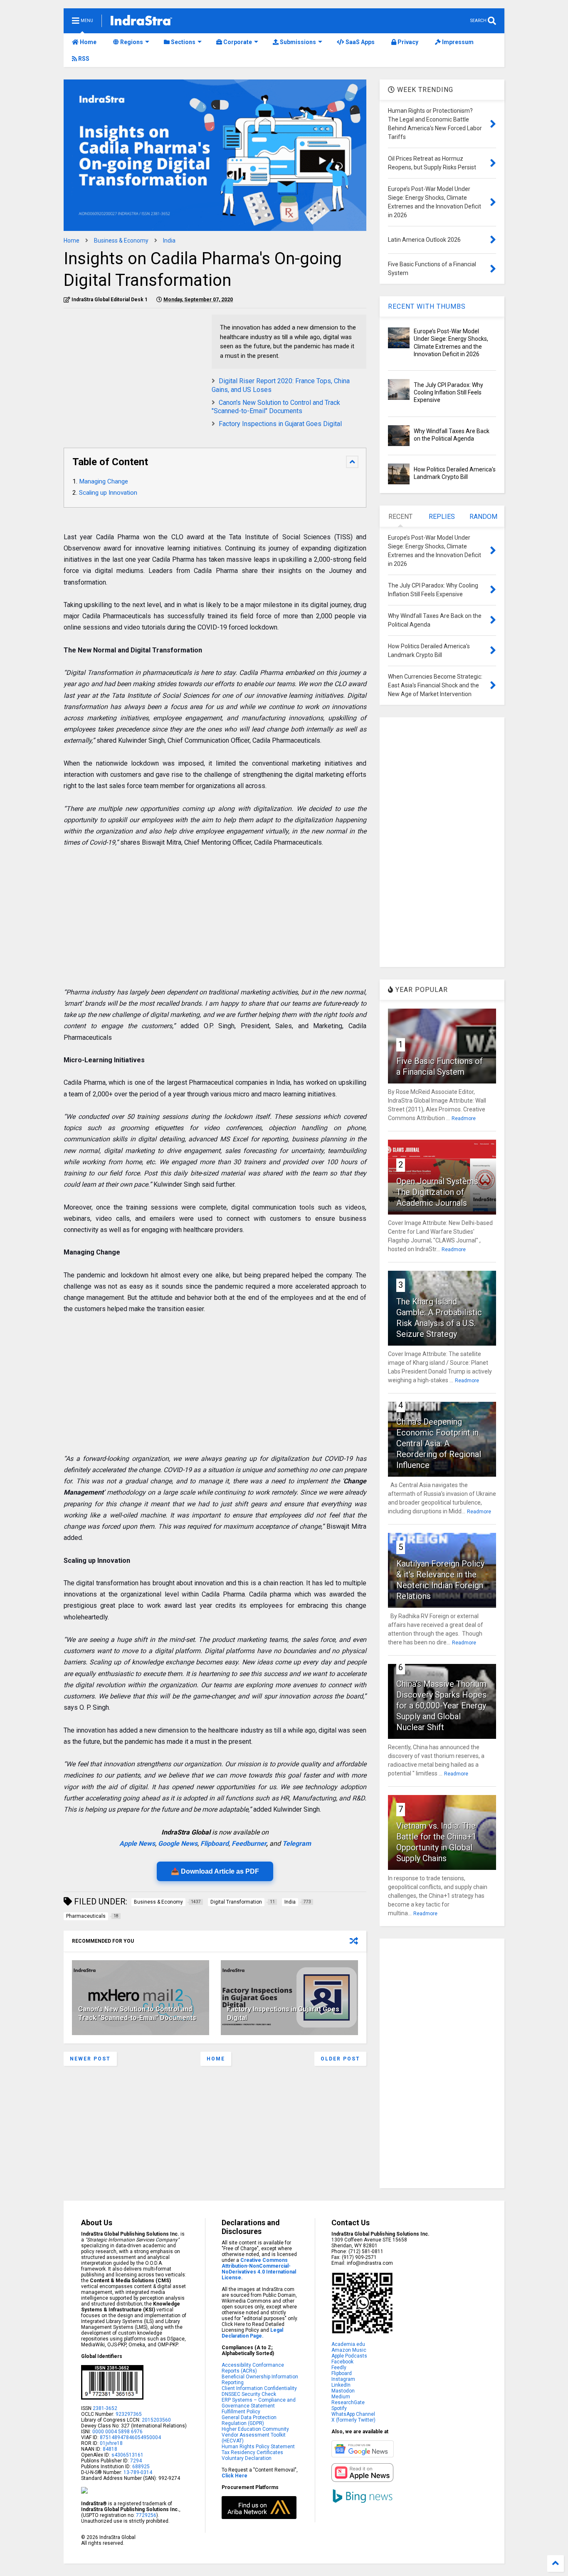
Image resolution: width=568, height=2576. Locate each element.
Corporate (237, 42)
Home (88, 42)
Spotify (339, 2408)
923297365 (129, 2414)
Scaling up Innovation (108, 493)
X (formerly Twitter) (353, 2420)
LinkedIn (341, 2385)
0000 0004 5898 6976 (117, 2432)
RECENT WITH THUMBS (427, 306)
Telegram (297, 1843)
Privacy (407, 42)
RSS (83, 59)
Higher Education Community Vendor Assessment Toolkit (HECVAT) (255, 2435)
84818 (110, 2449)
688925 (140, 2467)
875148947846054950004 (130, 2437)
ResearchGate (348, 2402)
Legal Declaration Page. (252, 2333)
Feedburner (249, 1843)
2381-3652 (105, 2408)
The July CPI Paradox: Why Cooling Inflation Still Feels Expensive (448, 392)
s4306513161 (127, 2455)
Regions (131, 42)
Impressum (457, 42)
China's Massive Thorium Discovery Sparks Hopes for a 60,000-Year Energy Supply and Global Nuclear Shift (441, 1706)
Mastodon (343, 2391)
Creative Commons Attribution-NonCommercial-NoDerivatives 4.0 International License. (259, 2269)
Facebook (342, 2362)
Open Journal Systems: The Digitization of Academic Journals (438, 1192)
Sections (183, 42)
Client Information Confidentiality (259, 2388)
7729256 (146, 2515)
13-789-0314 (138, 2472)
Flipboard (215, 1843)
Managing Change (104, 481)
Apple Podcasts (349, 2356)
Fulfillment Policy (241, 2412)
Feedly (339, 2368)
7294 (135, 2461)
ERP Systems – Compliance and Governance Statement (259, 2403)
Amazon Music (349, 2350)
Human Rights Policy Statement (258, 2447)
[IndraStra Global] (141, 22)
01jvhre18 (111, 2443)
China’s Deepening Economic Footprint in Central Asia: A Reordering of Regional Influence (439, 1443)
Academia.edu (348, 2344)
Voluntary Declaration (247, 2458)
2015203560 (156, 2420)
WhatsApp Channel (353, 2414)
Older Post (340, 2059)
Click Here (235, 2476)
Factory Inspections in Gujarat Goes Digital (280, 424)
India (169, 240)
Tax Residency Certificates (252, 2452)
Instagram (343, 2379)
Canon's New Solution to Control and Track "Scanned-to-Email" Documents (276, 407)
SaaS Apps (359, 42)
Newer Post (90, 2059)
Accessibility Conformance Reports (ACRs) (253, 2368)
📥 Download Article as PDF (215, 1871)
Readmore (464, 1118)
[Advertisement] (133, 373)
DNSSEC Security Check (249, 2394)
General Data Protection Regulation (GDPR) (249, 2420)
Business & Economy (121, 240)
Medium (341, 2397)
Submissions (297, 42)
